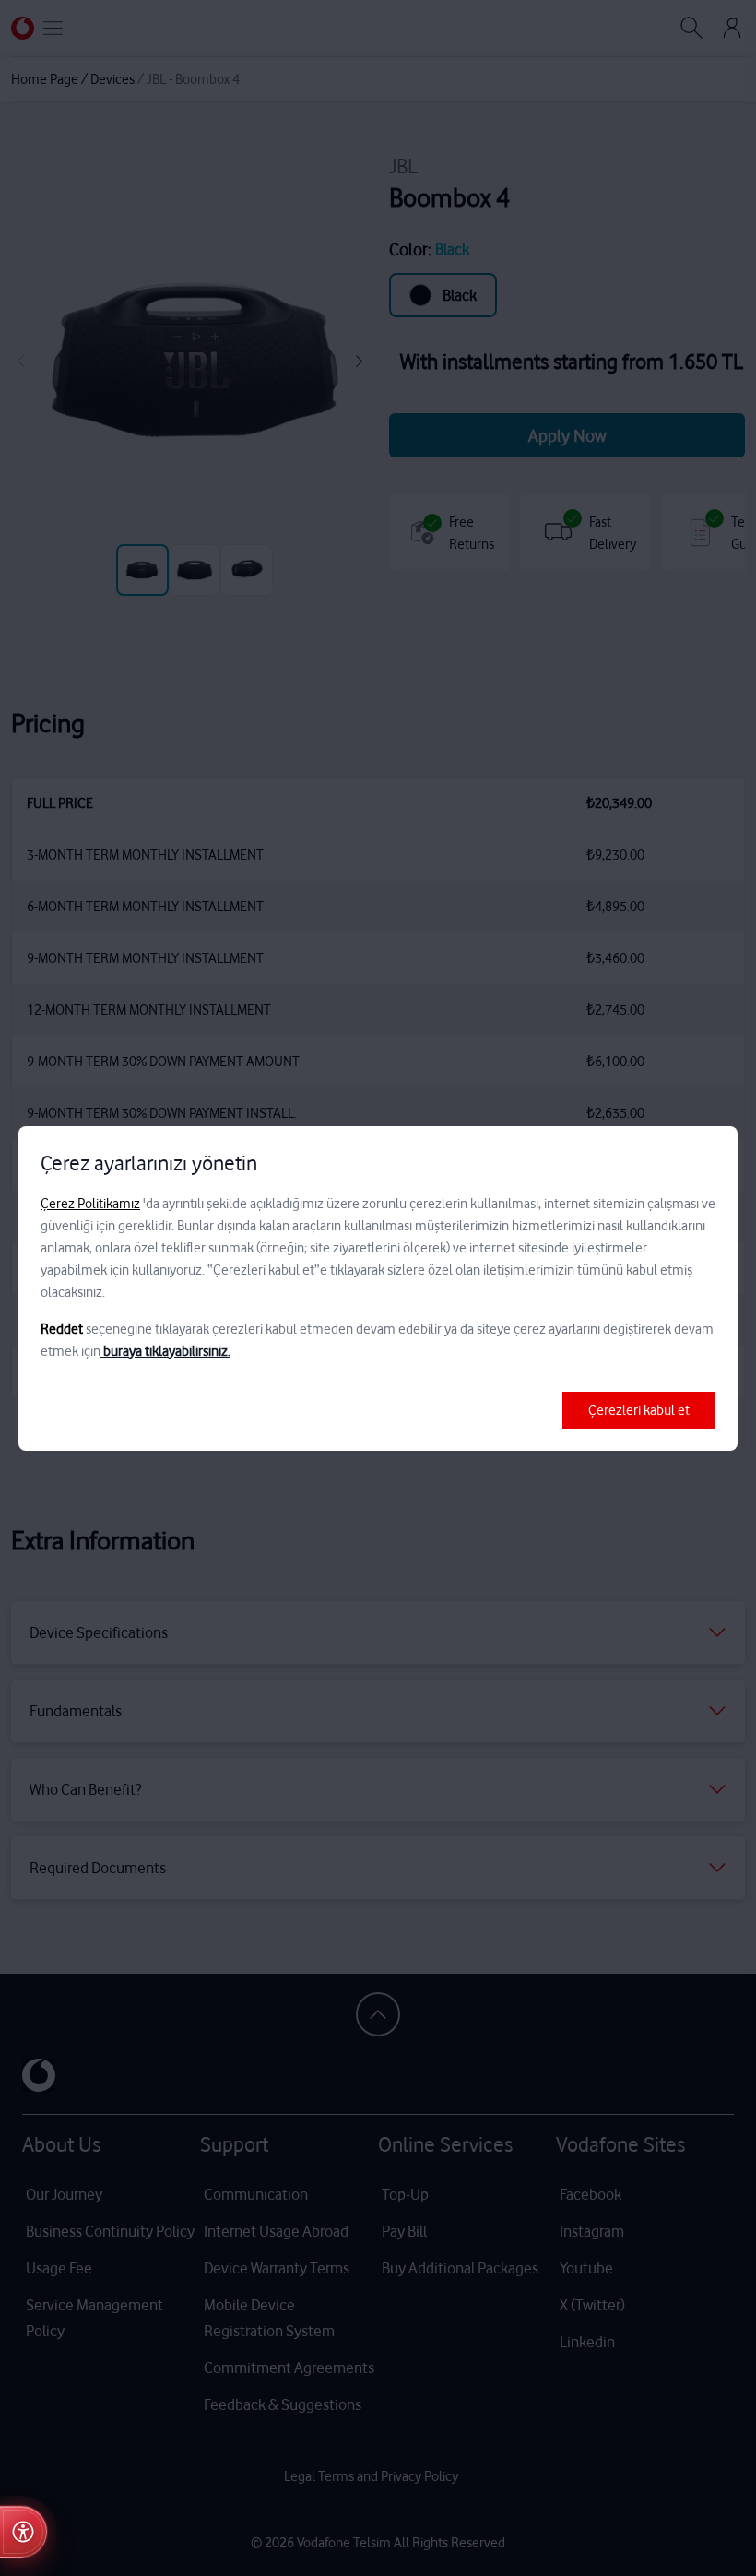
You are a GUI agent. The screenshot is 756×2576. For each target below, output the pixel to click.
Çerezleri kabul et (639, 1410)
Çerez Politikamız (90, 1204)
